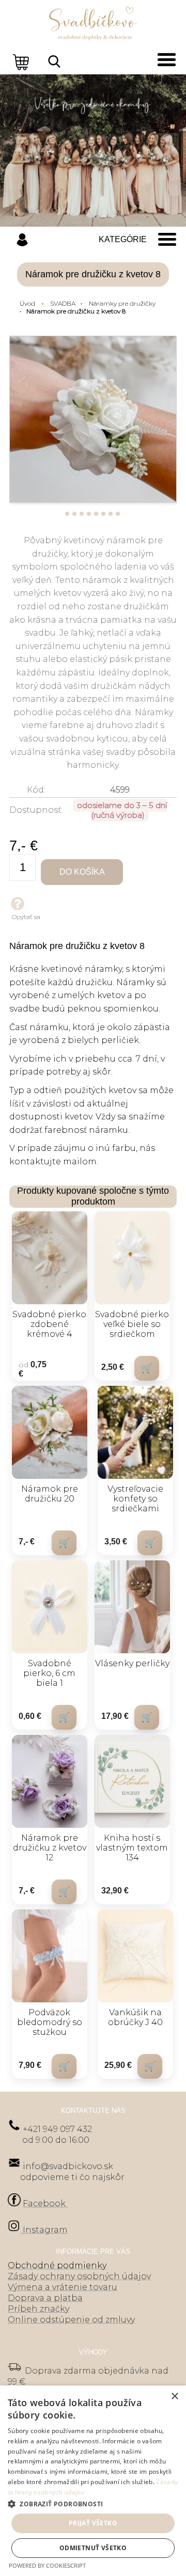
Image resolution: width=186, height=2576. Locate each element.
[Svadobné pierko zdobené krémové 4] (50, 1258)
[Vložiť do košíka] (147, 1368)
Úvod (27, 303)
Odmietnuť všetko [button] (93, 2548)
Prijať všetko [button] (93, 2523)
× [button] (174, 2397)
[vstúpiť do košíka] (22, 61)
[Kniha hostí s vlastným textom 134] (132, 1781)
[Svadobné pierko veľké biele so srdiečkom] (132, 1258)
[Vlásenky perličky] (132, 1607)
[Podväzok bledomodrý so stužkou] (50, 1956)
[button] (93, 2503)
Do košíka (82, 872)
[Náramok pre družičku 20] (50, 1432)
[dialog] (93, 2481)
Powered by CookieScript (47, 2565)
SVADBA (63, 303)
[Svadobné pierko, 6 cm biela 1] (50, 1607)
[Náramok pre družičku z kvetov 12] (50, 1781)
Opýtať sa (26, 917)
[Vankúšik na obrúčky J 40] (135, 1956)
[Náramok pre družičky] (93, 419)
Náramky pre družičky (122, 303)
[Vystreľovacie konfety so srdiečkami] (135, 1432)
